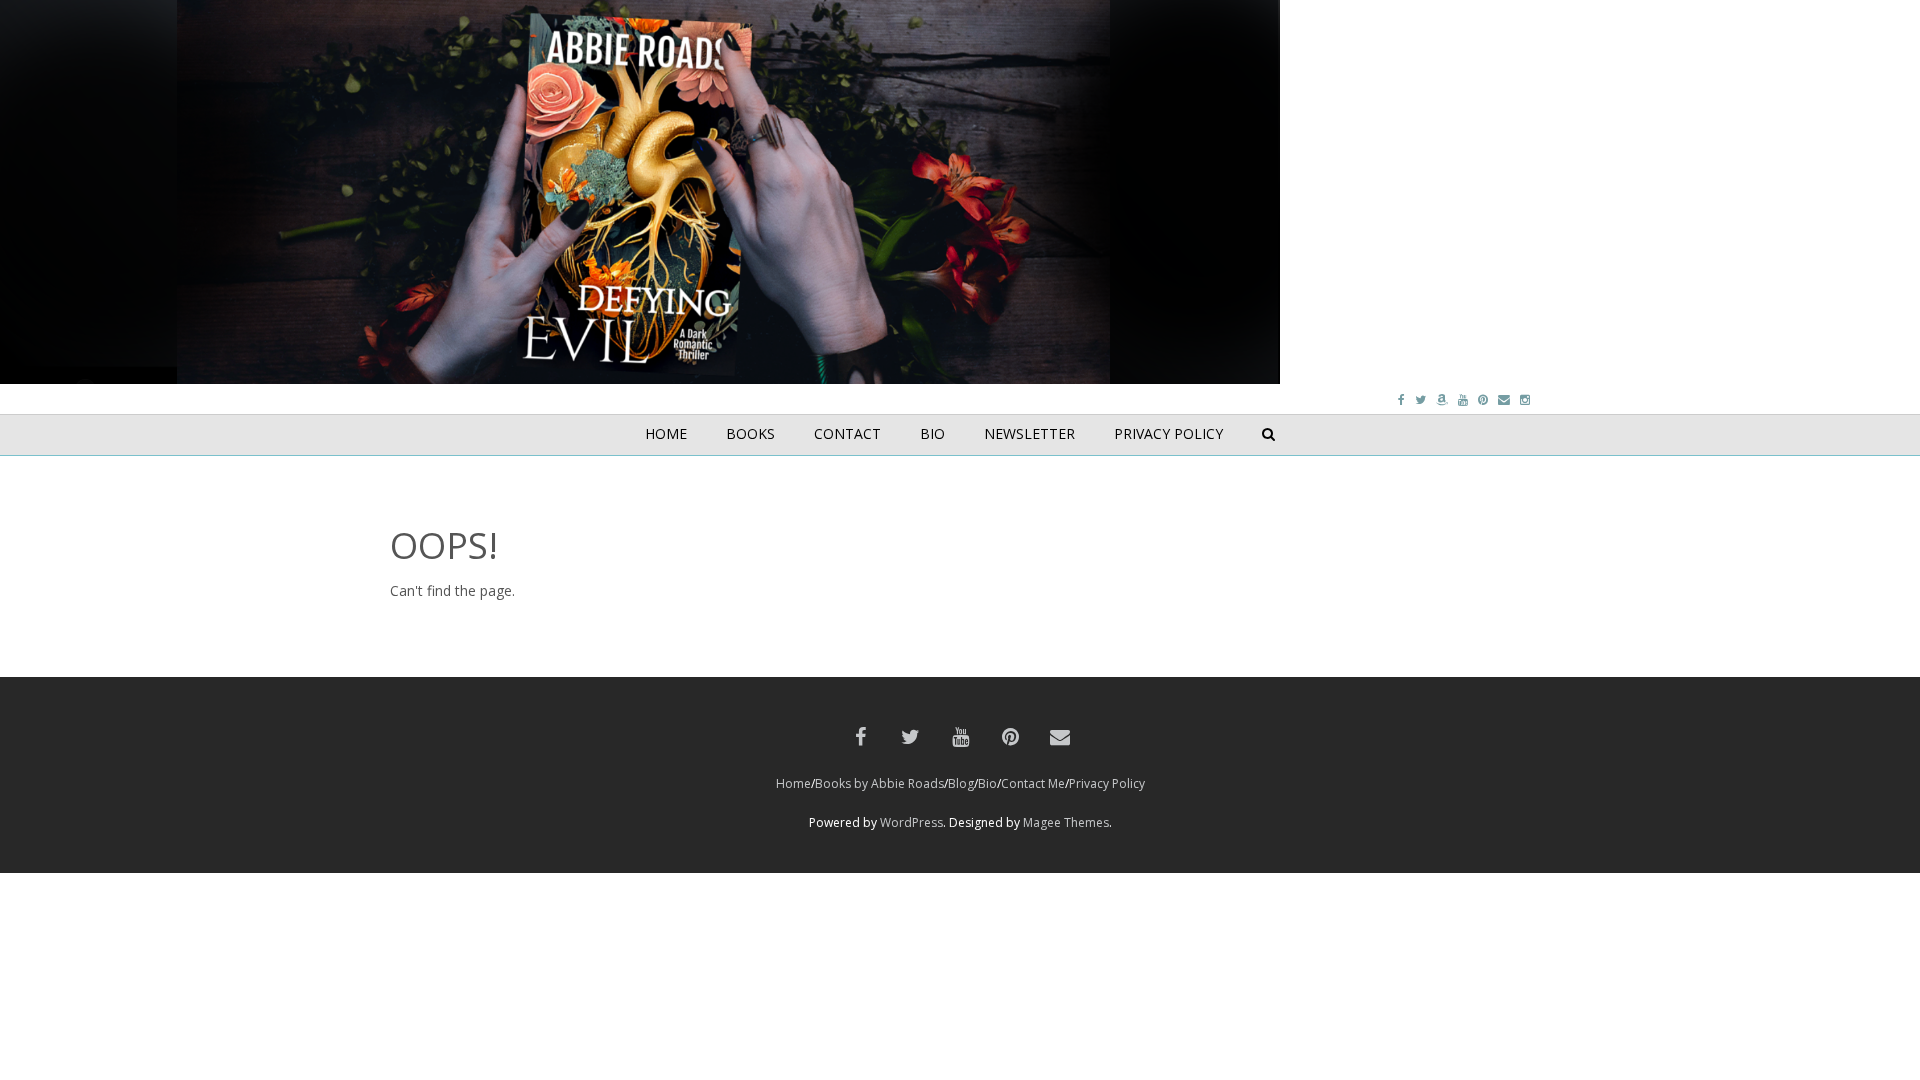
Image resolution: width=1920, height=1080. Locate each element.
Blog (961, 783)
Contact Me (1033, 783)
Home (793, 783)
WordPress (911, 822)
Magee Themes (1066, 822)
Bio (987, 783)
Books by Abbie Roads (879, 783)
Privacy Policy (1107, 783)
